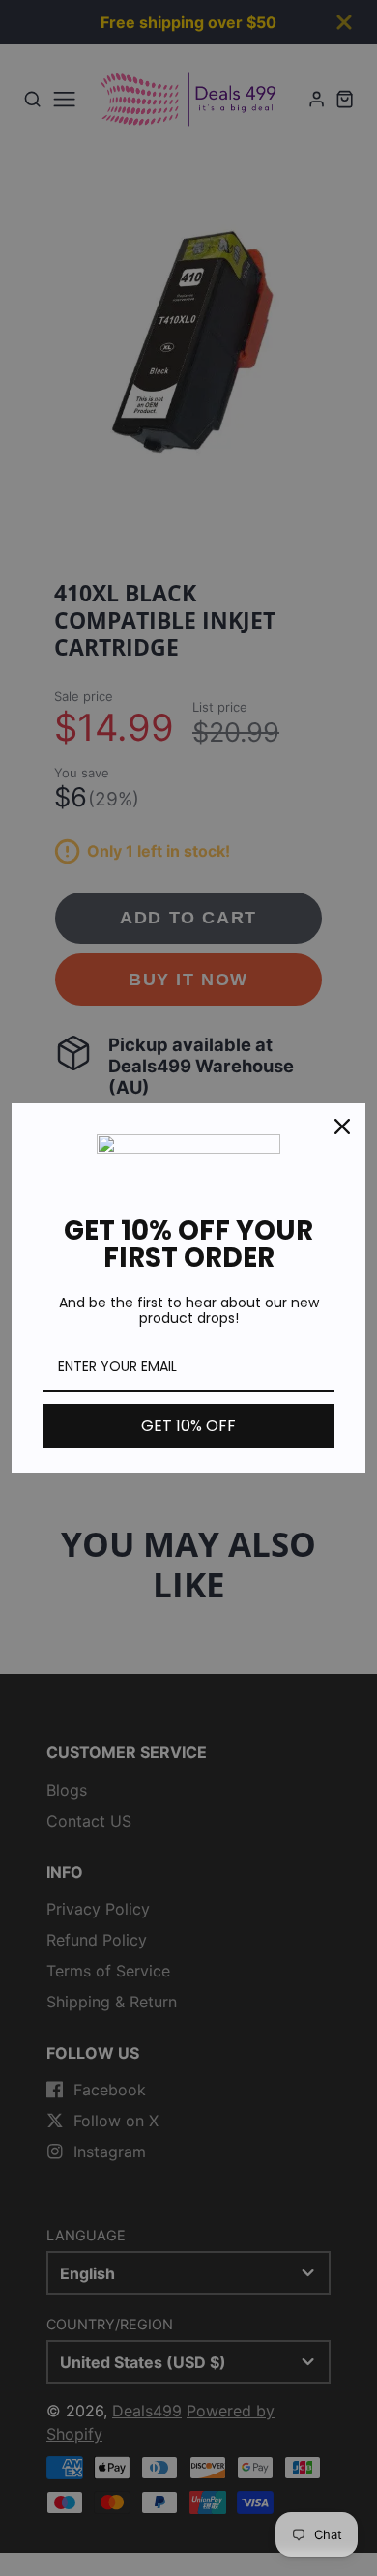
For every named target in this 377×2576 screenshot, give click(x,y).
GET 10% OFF (188, 1426)
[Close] (342, 1127)
